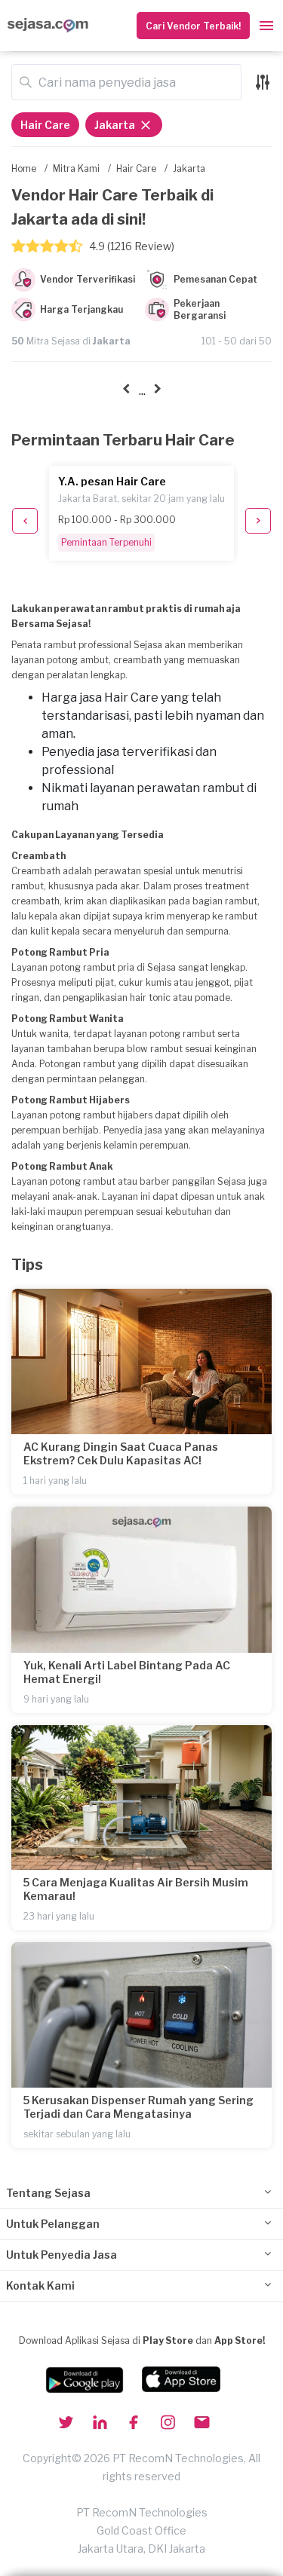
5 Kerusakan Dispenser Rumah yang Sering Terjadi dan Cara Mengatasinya (138, 2107)
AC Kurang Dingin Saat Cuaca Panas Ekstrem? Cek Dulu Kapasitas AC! (121, 1453)
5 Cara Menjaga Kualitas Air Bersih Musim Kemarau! (136, 1889)
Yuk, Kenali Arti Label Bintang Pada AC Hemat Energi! (127, 1672)
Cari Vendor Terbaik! (193, 26)
